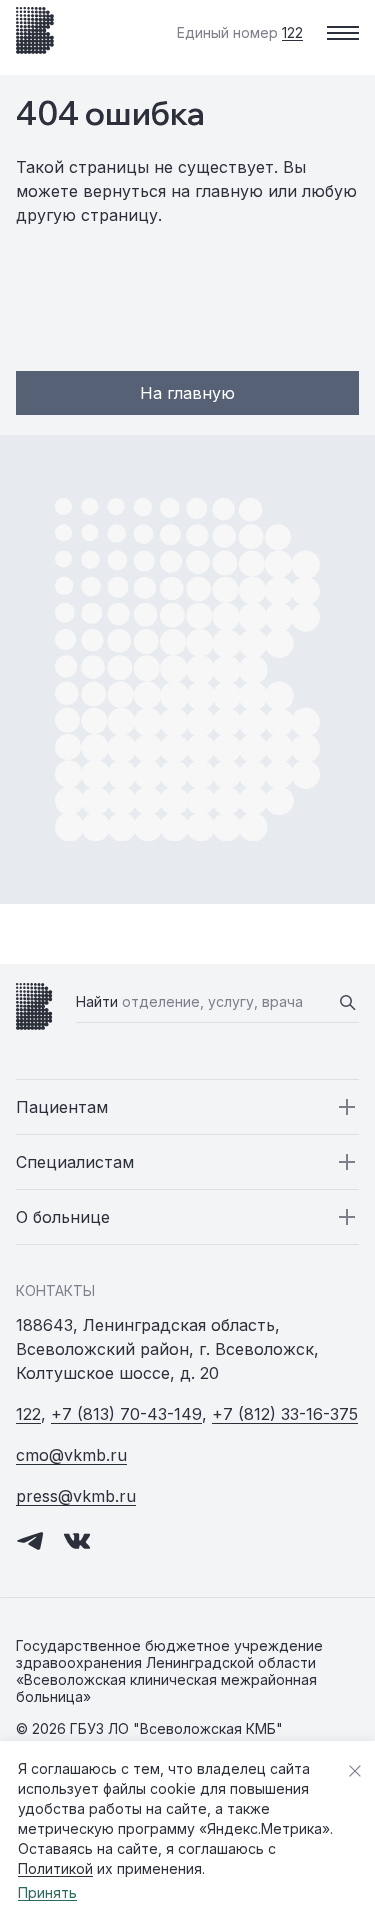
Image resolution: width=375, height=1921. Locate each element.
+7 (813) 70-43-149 (126, 1414)
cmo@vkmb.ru (71, 1455)
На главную (187, 393)
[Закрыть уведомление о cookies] (355, 1771)
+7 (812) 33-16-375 (285, 1414)
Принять (47, 1892)
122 (28, 1414)
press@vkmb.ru (76, 1496)
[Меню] (343, 33)
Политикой (55, 1868)
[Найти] (347, 1002)
